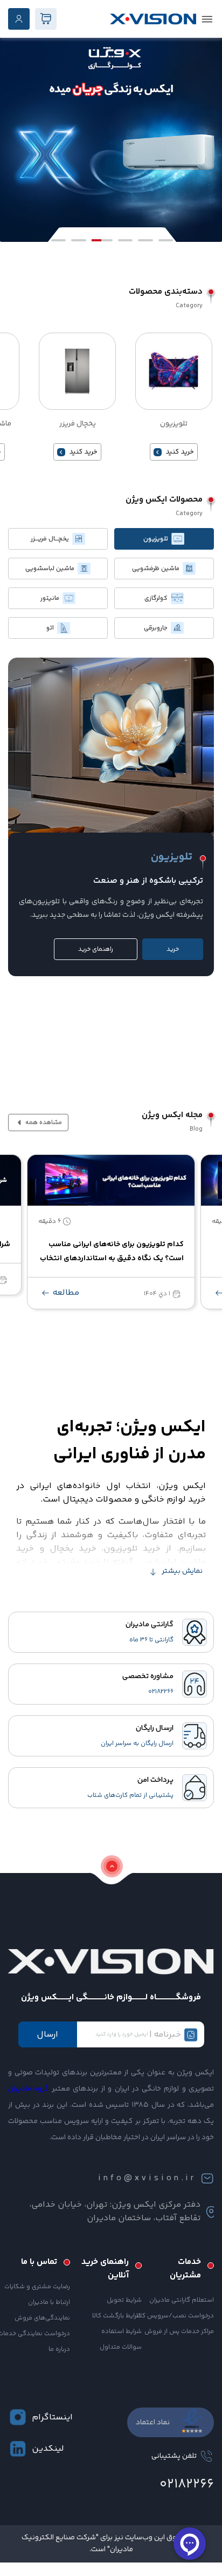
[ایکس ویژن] (153, 19)
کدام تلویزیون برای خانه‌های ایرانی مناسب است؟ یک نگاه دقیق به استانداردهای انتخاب (112, 1252)
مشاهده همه (43, 1123)
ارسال (47, 2035)
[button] (58, 240)
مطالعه (65, 1293)
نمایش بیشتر (182, 1571)
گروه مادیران (28, 2089)
